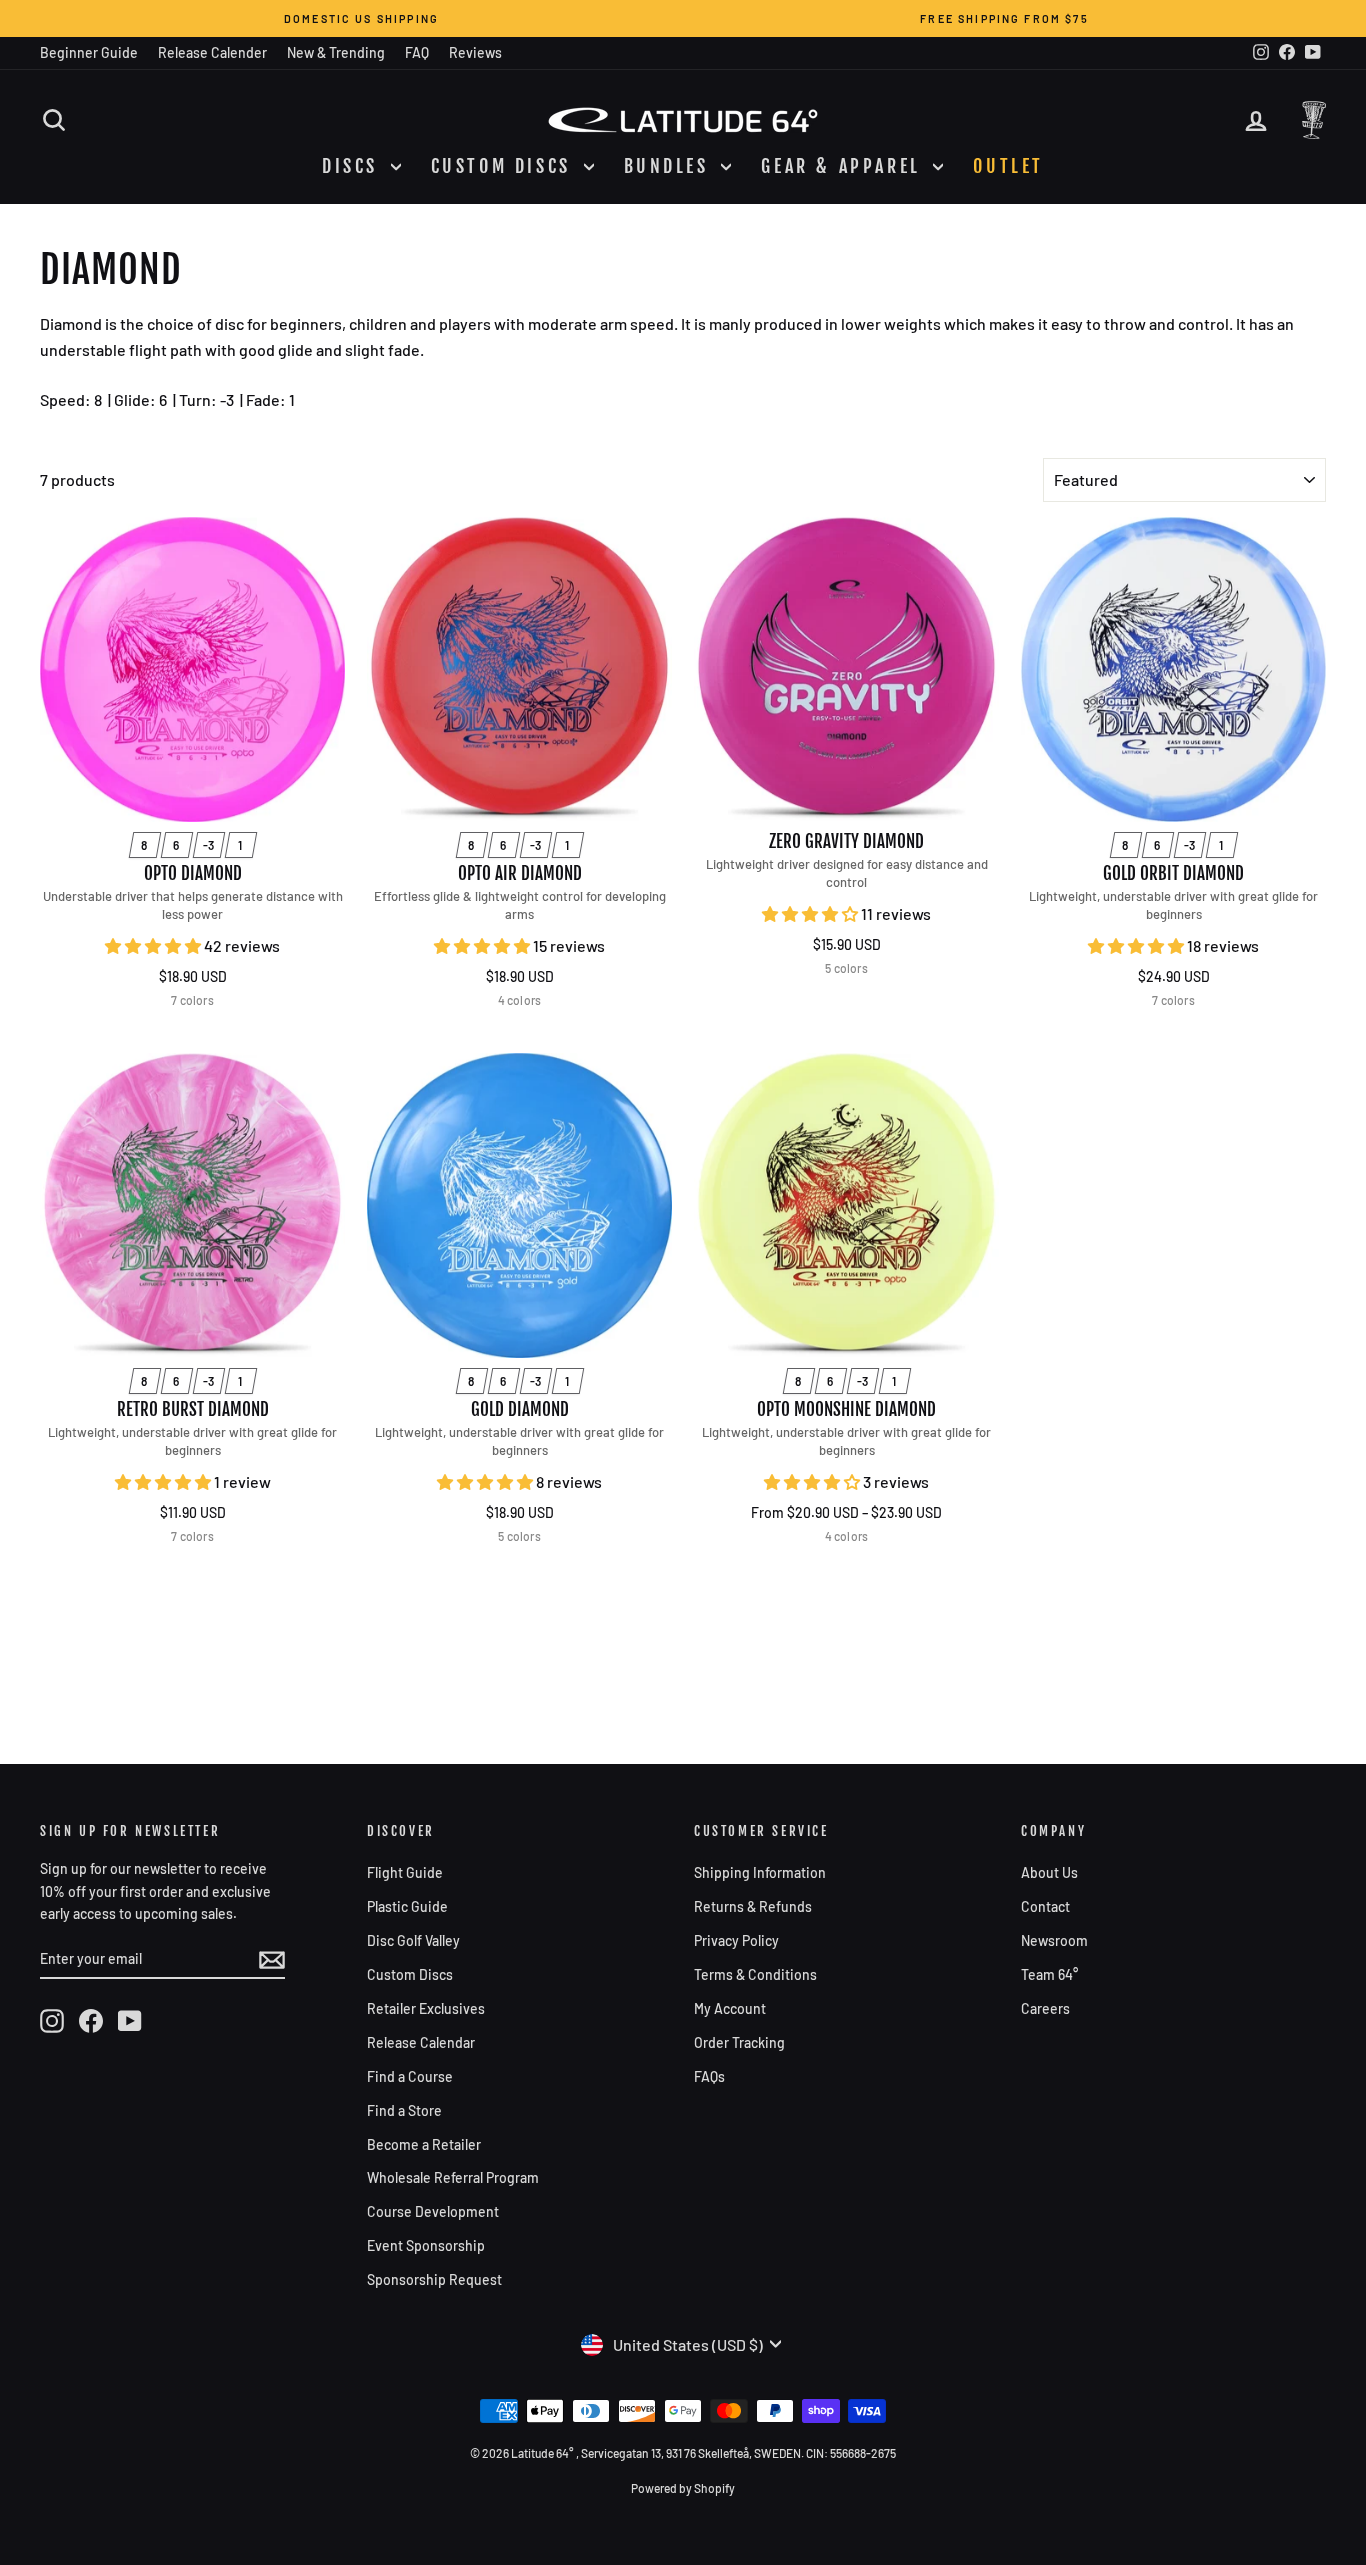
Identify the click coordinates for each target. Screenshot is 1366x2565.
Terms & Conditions (755, 1974)
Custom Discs (410, 1974)
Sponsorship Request (434, 2279)
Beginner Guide (89, 52)
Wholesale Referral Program (453, 2177)
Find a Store (404, 2110)
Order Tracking (739, 2042)
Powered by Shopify (683, 2488)
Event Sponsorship (426, 2245)
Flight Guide (405, 1872)
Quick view (193, 800)
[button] (154, 945)
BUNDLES (670, 166)
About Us (1049, 1872)
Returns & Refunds (753, 1906)
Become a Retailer (424, 2144)
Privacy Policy (736, 1940)
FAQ (417, 52)
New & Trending (336, 52)
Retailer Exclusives (426, 2008)
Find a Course (410, 2076)
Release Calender (212, 52)
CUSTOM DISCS (505, 166)
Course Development (433, 2211)
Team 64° (1049, 1974)
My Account (730, 2008)
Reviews (475, 52)
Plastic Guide (407, 1906)
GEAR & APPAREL (844, 166)
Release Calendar (421, 2042)
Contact (1045, 1906)
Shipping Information (760, 1872)
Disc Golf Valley (413, 1940)
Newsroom (1054, 1940)
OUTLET (1008, 166)
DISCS (354, 166)
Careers (1045, 2008)
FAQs (709, 2076)
